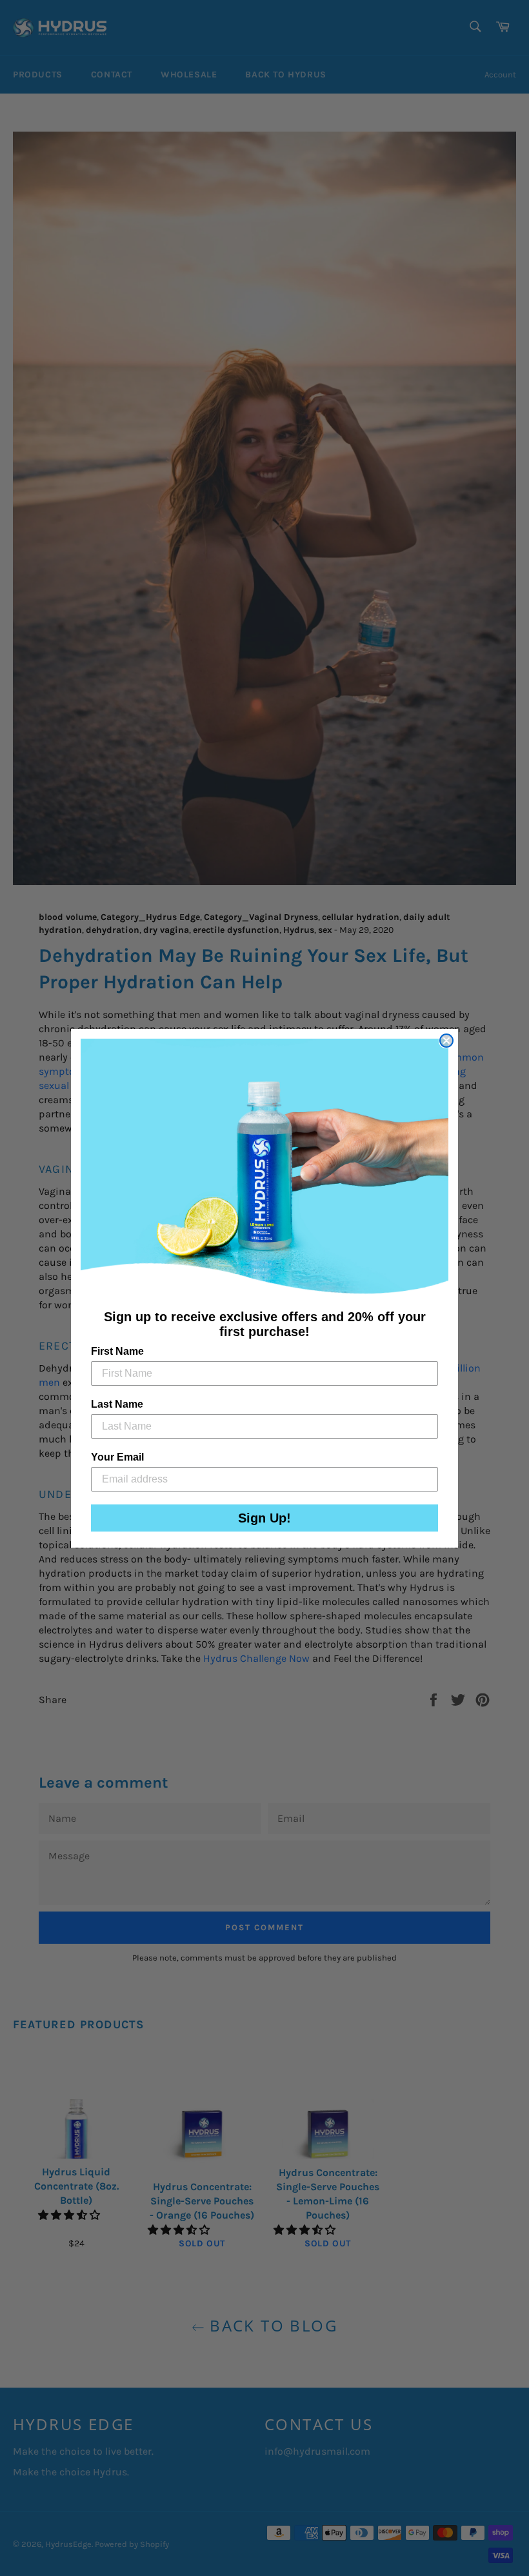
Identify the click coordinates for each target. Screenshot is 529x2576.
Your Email (117, 1457)
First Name (117, 1351)
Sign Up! (264, 1518)
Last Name (117, 1404)
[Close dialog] (446, 1041)
